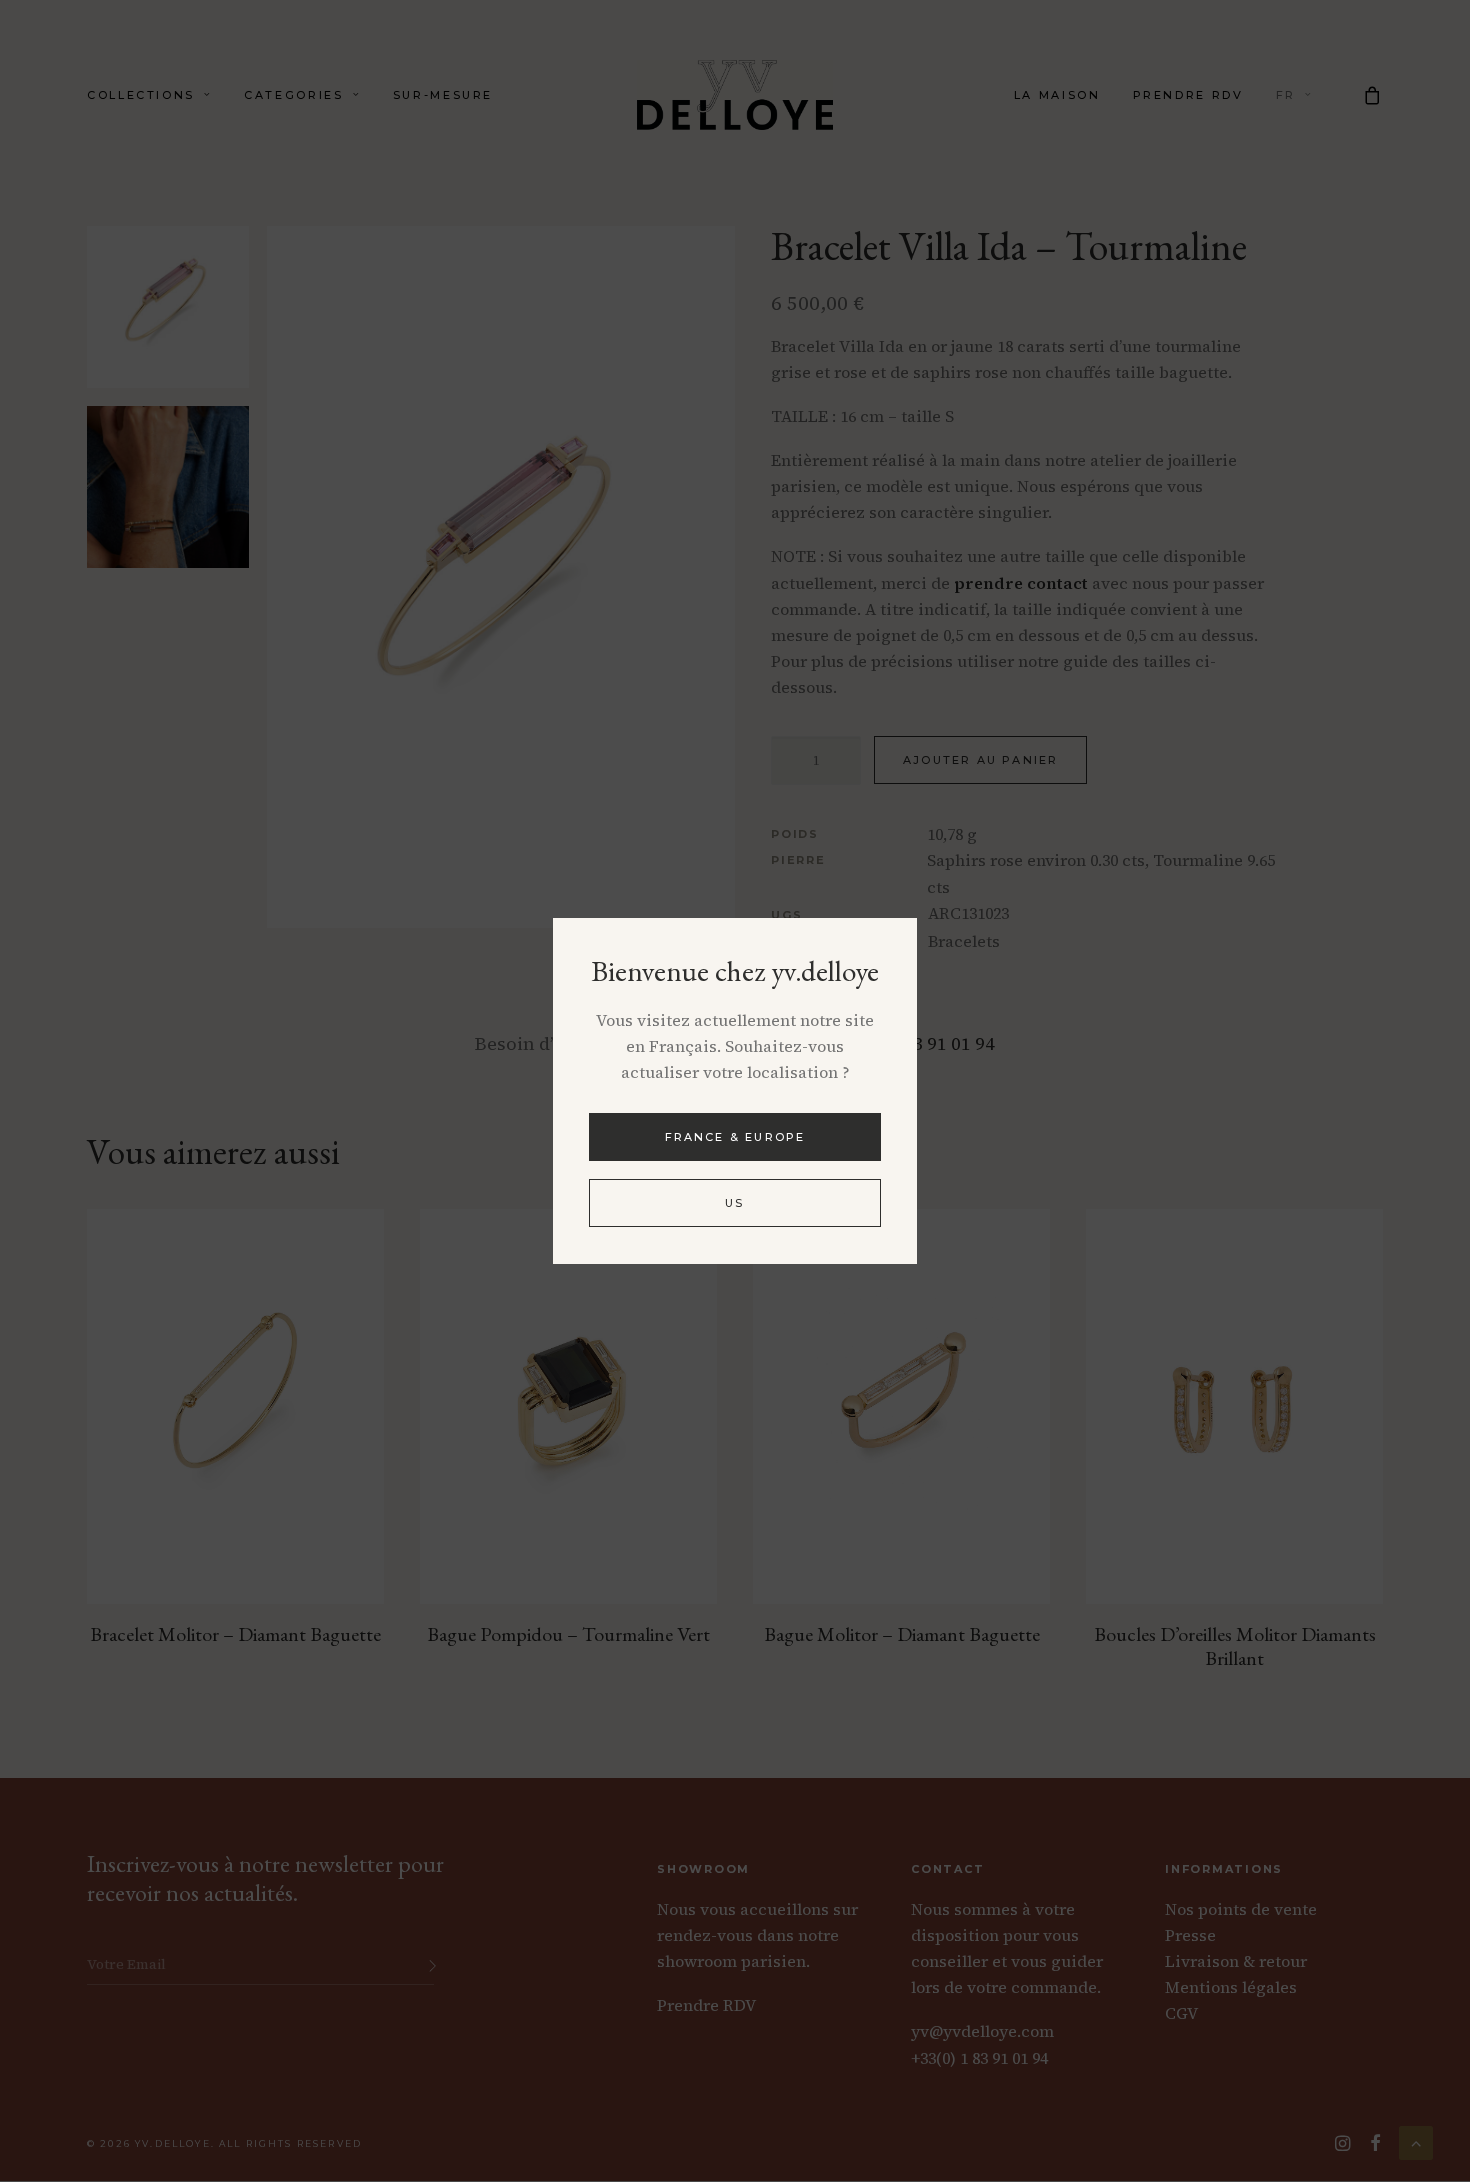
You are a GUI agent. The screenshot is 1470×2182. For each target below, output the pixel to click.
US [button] (734, 1203)
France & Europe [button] (735, 1137)
